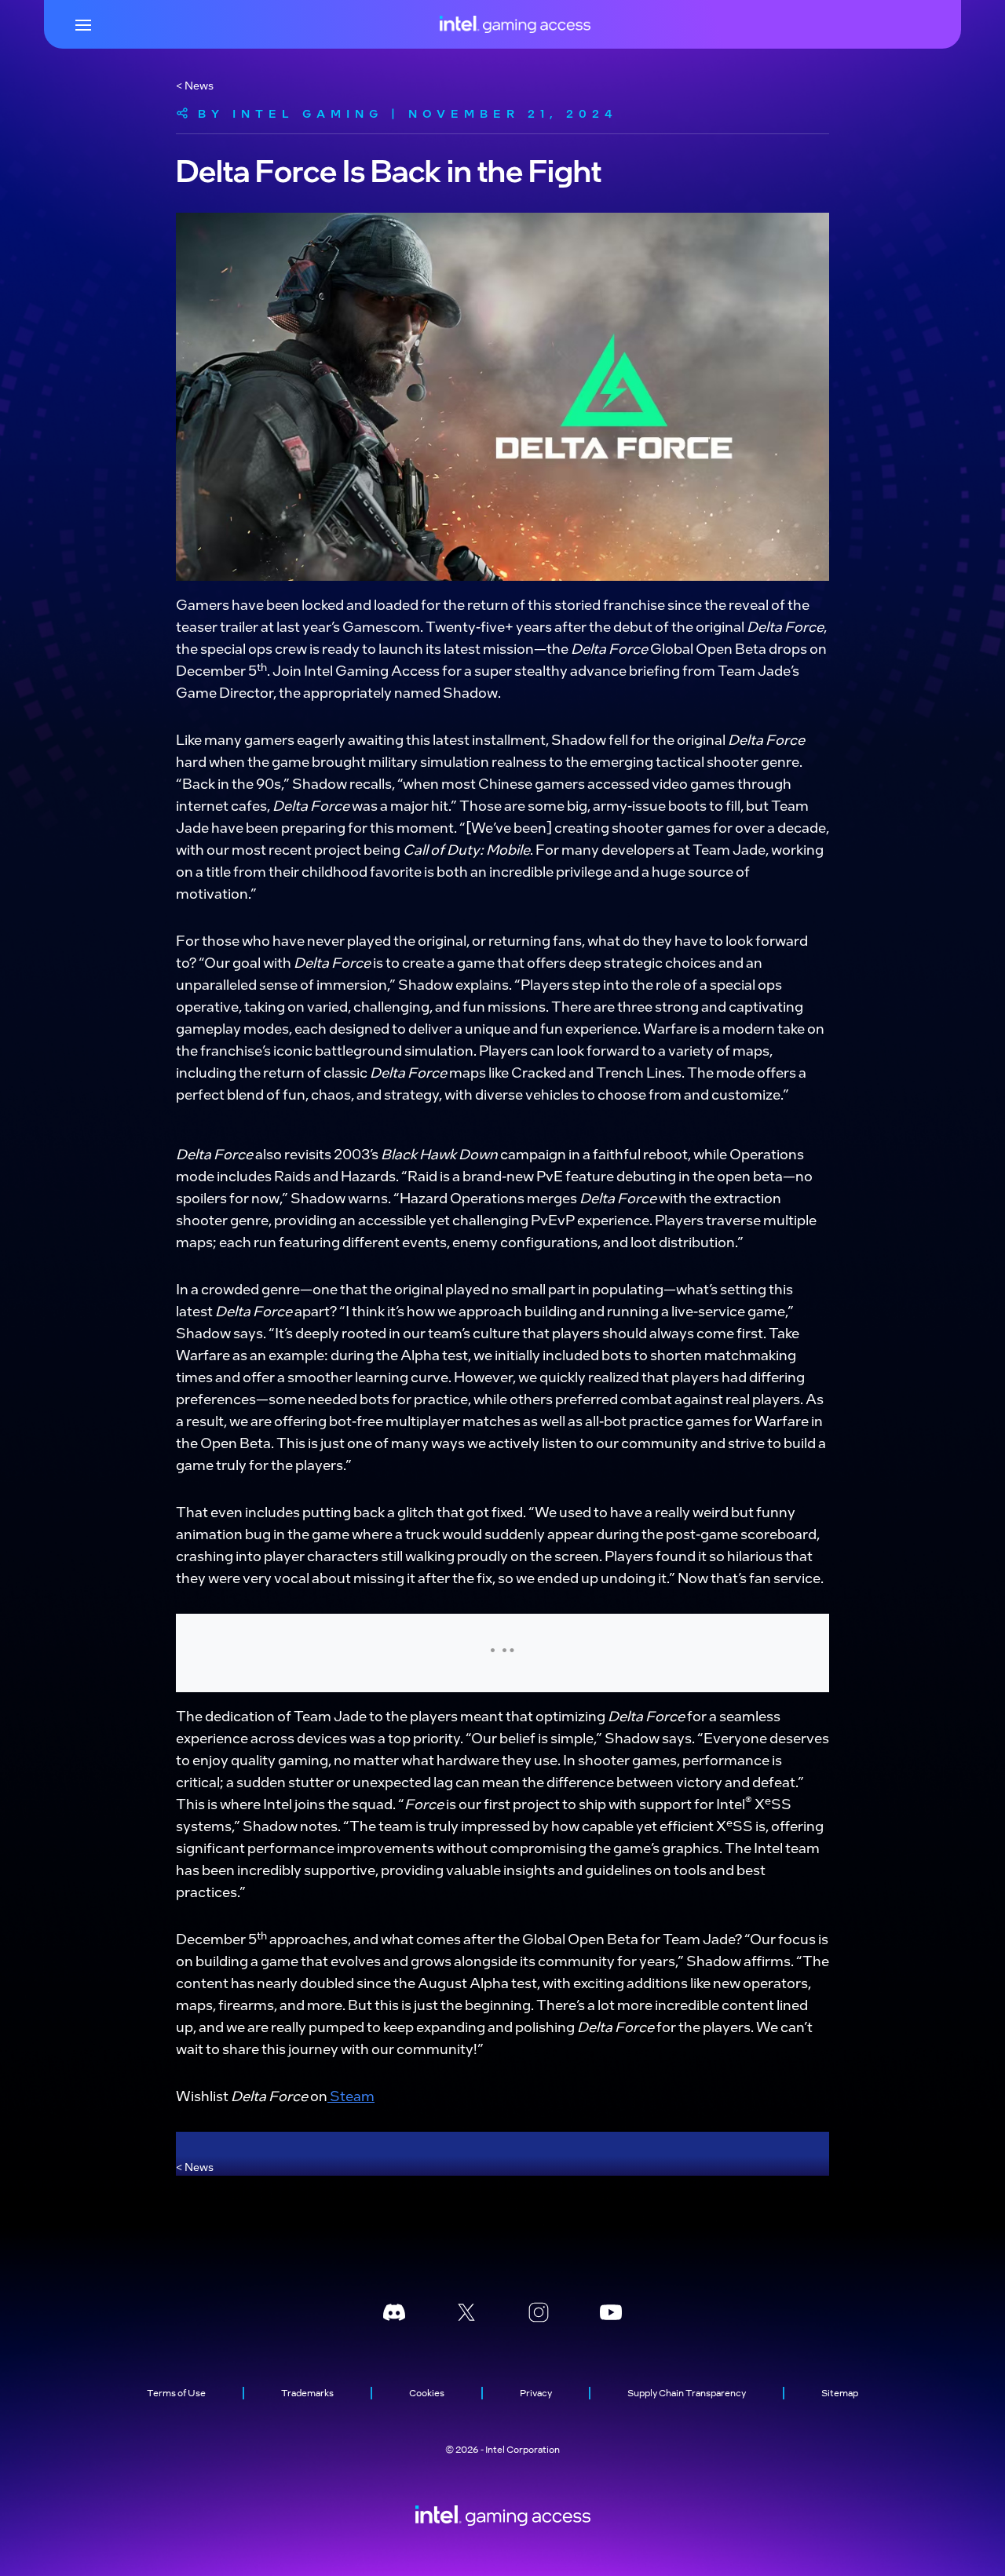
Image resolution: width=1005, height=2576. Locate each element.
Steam (351, 2095)
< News (195, 85)
